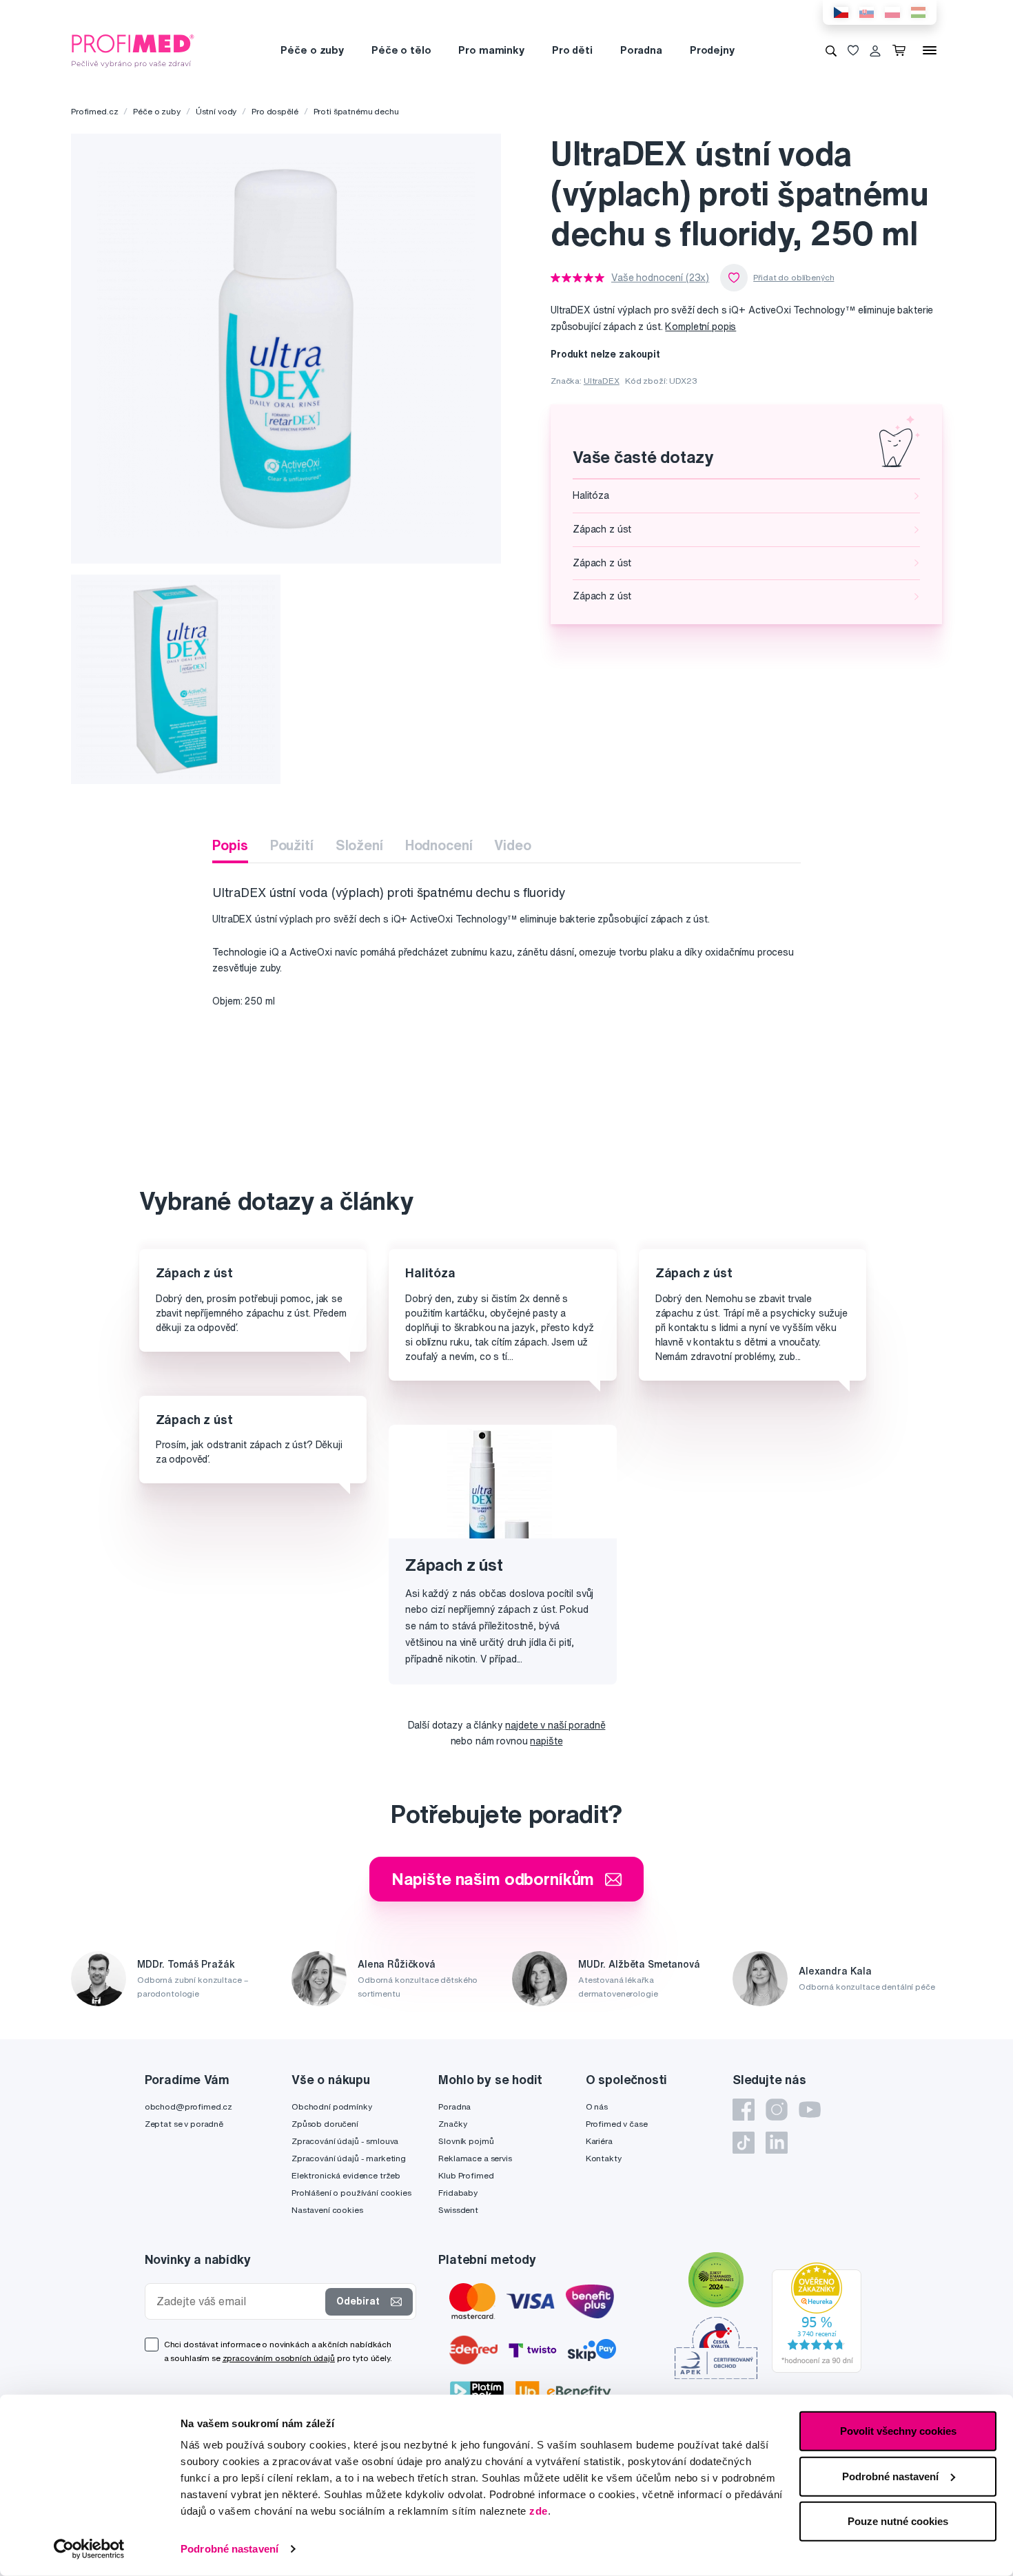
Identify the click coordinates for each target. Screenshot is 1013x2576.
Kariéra (599, 2141)
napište (546, 1741)
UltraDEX (602, 381)
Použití (292, 845)
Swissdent (458, 2210)
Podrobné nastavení (229, 2549)
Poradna (641, 50)
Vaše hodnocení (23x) (660, 278)
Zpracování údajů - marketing (349, 2158)
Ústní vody (216, 111)
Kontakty (604, 2158)
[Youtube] (810, 2110)
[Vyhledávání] (831, 50)
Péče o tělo (401, 50)
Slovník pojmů (466, 2141)
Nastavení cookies (327, 2210)
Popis (230, 845)
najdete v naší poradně (555, 1725)
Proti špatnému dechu (356, 111)
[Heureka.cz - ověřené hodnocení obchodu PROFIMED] (817, 2317)
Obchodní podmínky (332, 2106)
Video (512, 845)
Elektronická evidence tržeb (346, 2175)
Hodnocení (439, 845)
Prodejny (712, 50)
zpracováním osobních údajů (279, 2358)
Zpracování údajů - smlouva (345, 2141)
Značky (452, 2124)
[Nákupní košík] (902, 50)
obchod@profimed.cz (188, 2106)
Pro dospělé (275, 111)
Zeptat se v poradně (184, 2124)
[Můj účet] (875, 50)
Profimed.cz (94, 111)
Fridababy (458, 2193)
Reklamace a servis (475, 2158)
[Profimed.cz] (133, 50)
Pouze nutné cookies (898, 2521)
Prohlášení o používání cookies (351, 2193)
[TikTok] (744, 2143)
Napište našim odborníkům (493, 1879)
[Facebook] (744, 2110)
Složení (359, 845)
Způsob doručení (325, 2124)
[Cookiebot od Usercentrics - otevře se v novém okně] (89, 2549)
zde (539, 2511)
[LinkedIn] (777, 2143)
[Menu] (930, 50)
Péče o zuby (312, 50)
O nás (597, 2106)
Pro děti (572, 50)
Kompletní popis (700, 327)
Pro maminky (491, 50)
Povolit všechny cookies (898, 2431)
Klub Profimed (466, 2175)
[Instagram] (777, 2110)
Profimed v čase (617, 2124)
